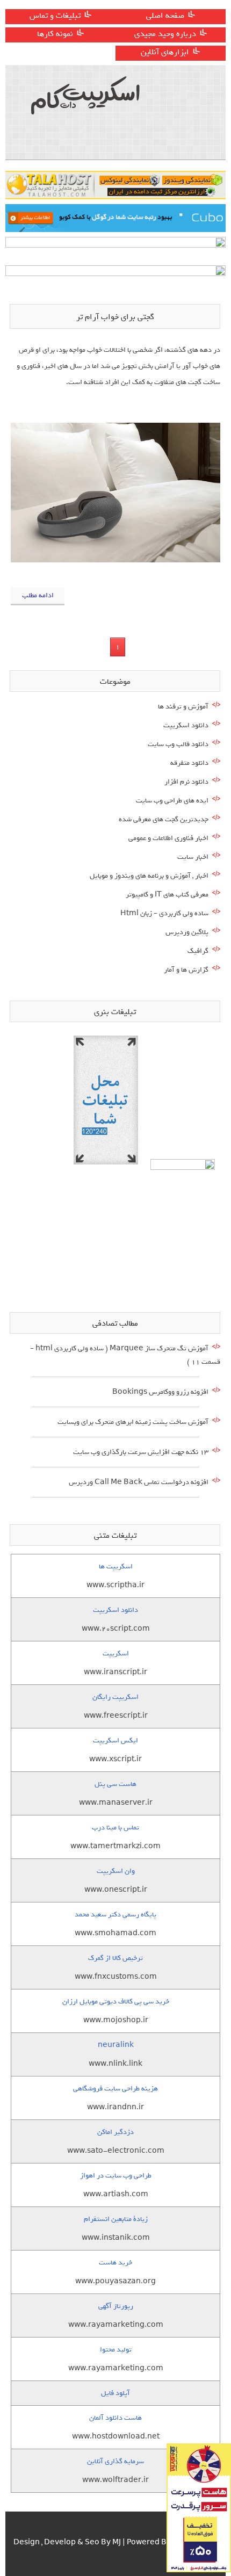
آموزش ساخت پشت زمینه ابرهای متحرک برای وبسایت (133, 1422)
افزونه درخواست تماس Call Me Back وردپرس (139, 1482)
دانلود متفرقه (189, 763)
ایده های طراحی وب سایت (172, 801)
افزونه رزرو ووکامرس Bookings (160, 1392)
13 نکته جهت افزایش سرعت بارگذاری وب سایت (141, 1452)
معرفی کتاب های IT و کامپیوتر (167, 895)
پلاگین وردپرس (187, 932)
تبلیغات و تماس (55, 16)
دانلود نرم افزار (186, 782)
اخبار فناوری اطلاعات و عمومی (168, 838)
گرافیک (198, 951)
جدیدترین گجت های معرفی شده (164, 819)
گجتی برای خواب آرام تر (115, 317)
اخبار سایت (193, 857)
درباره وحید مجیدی (165, 34)
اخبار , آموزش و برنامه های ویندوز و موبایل (149, 876)
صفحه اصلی (165, 16)
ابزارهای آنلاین (165, 52)
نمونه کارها (55, 34)
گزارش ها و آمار (186, 970)
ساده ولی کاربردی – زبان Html (164, 913)
